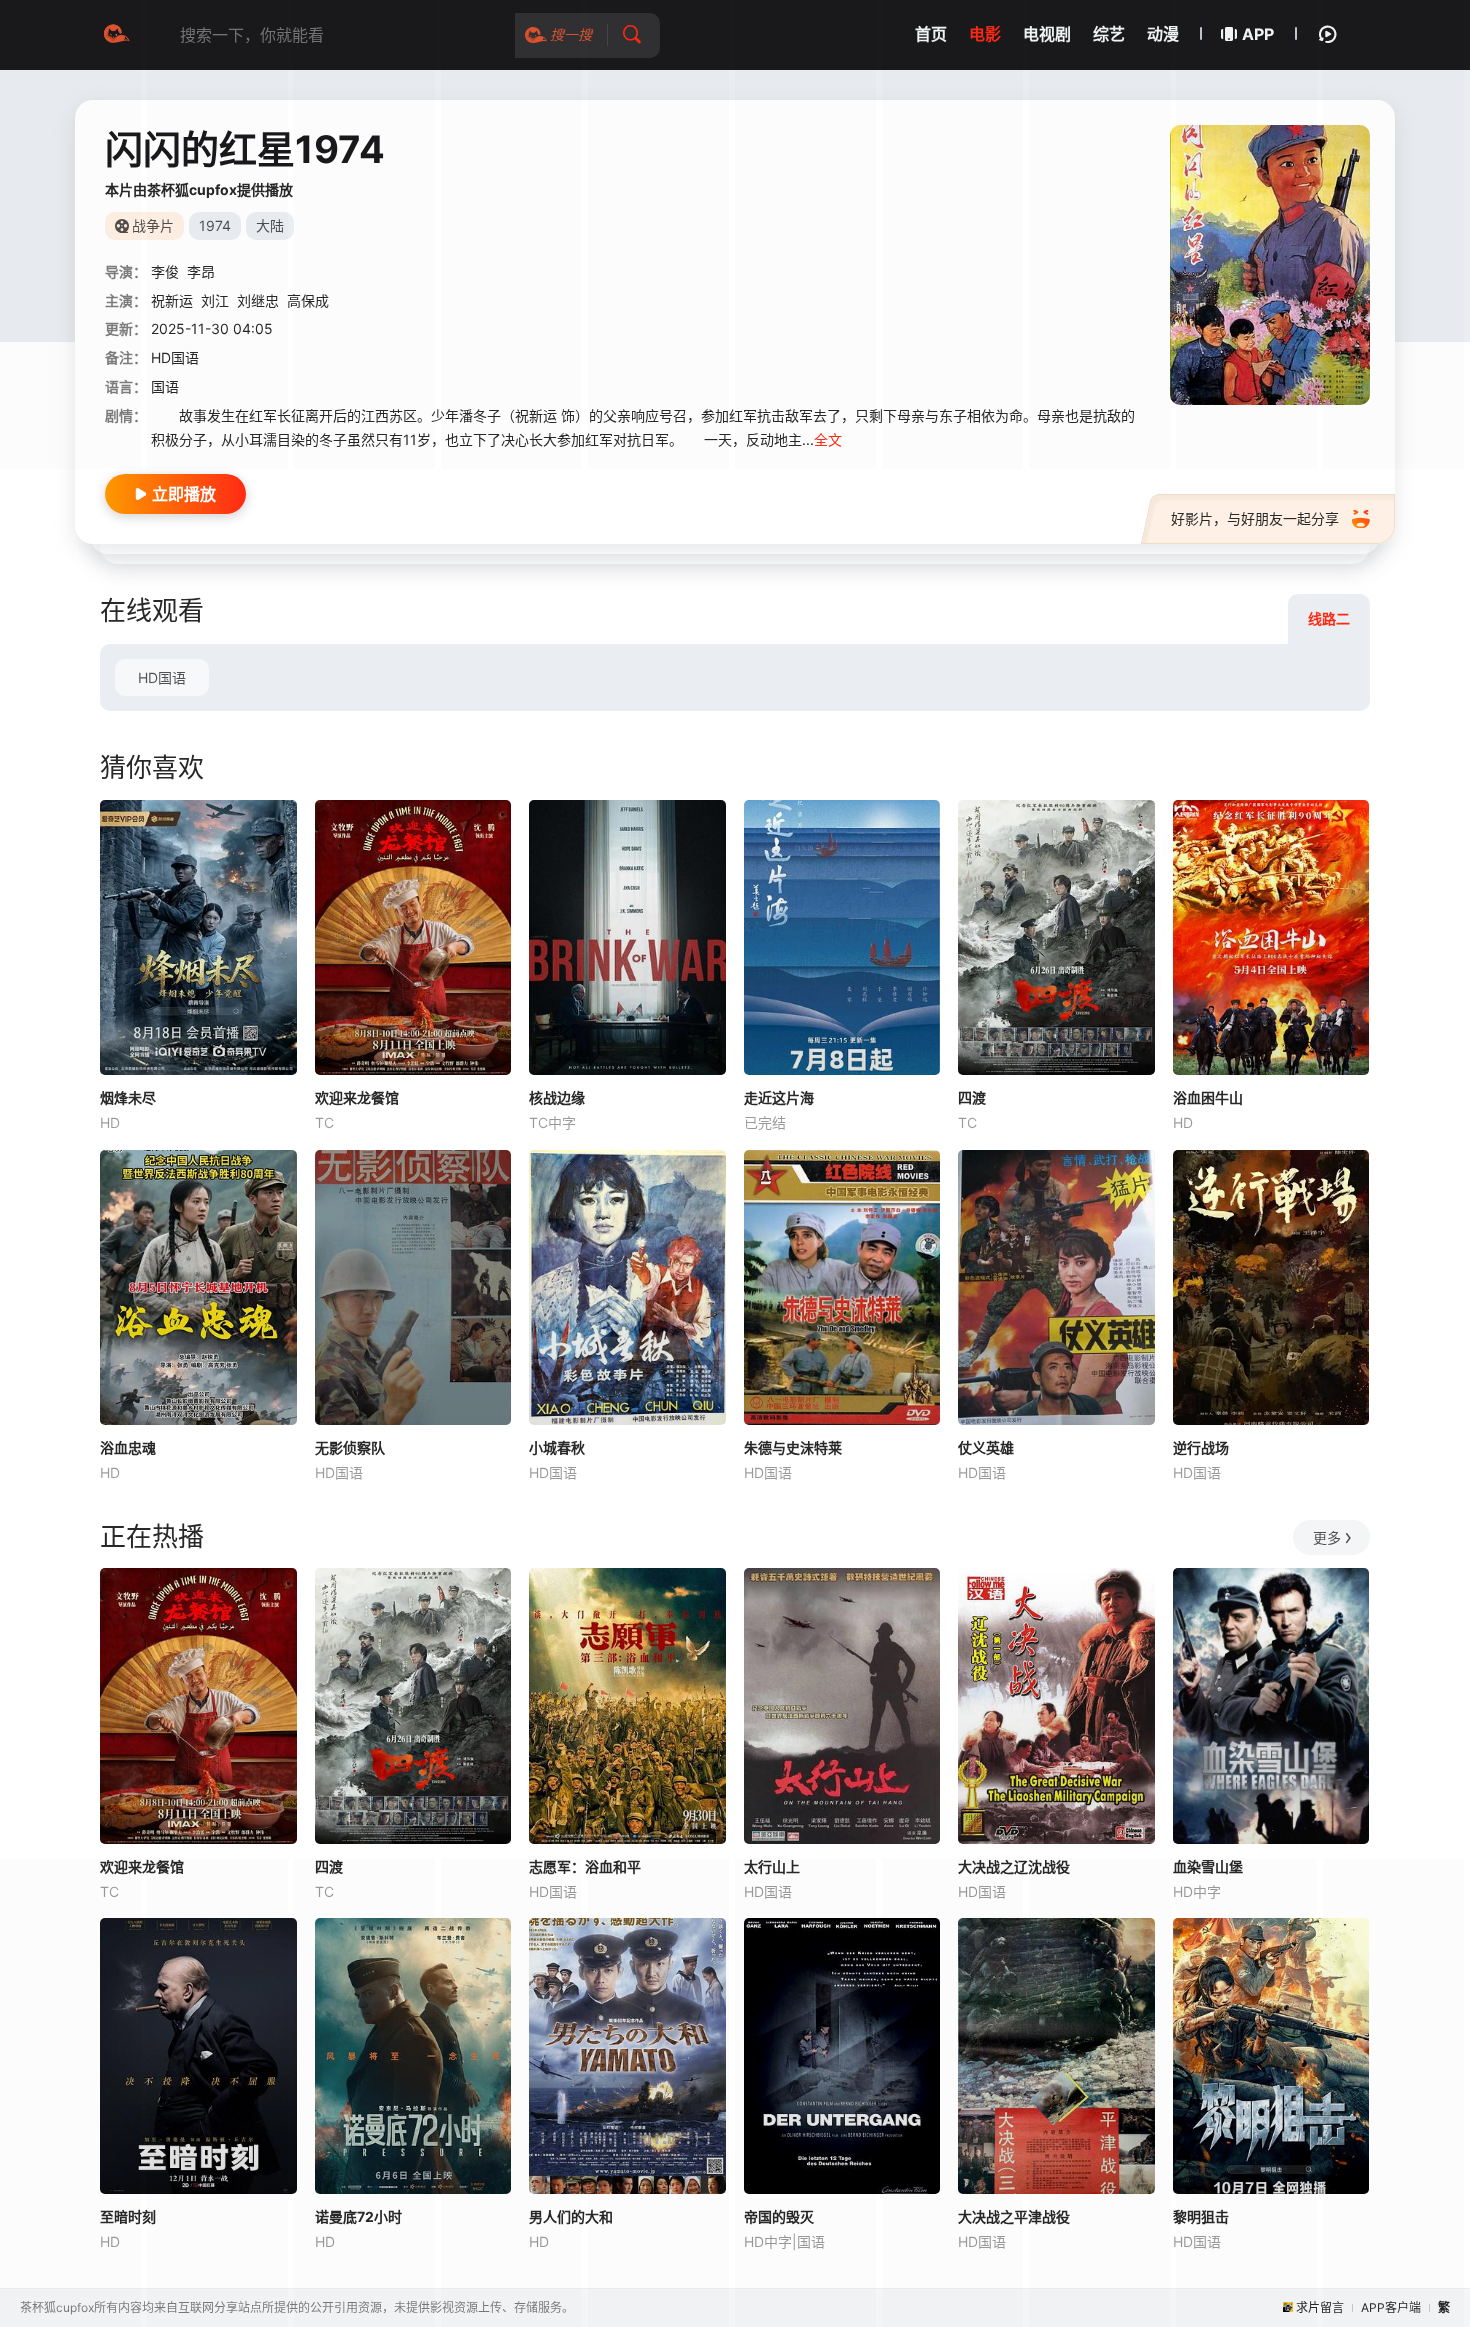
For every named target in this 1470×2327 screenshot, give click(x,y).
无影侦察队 (350, 1447)
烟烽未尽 (128, 1097)
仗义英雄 (986, 1447)
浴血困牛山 (1208, 1097)
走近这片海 (779, 1097)
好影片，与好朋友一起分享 (1255, 518)
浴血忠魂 (128, 1447)
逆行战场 (1201, 1447)
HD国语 (162, 677)
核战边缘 (557, 1097)
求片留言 (1320, 2307)
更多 (1327, 1537)
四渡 (972, 1097)
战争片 (153, 225)
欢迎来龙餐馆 (357, 1097)
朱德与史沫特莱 (793, 1447)
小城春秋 (557, 1447)
